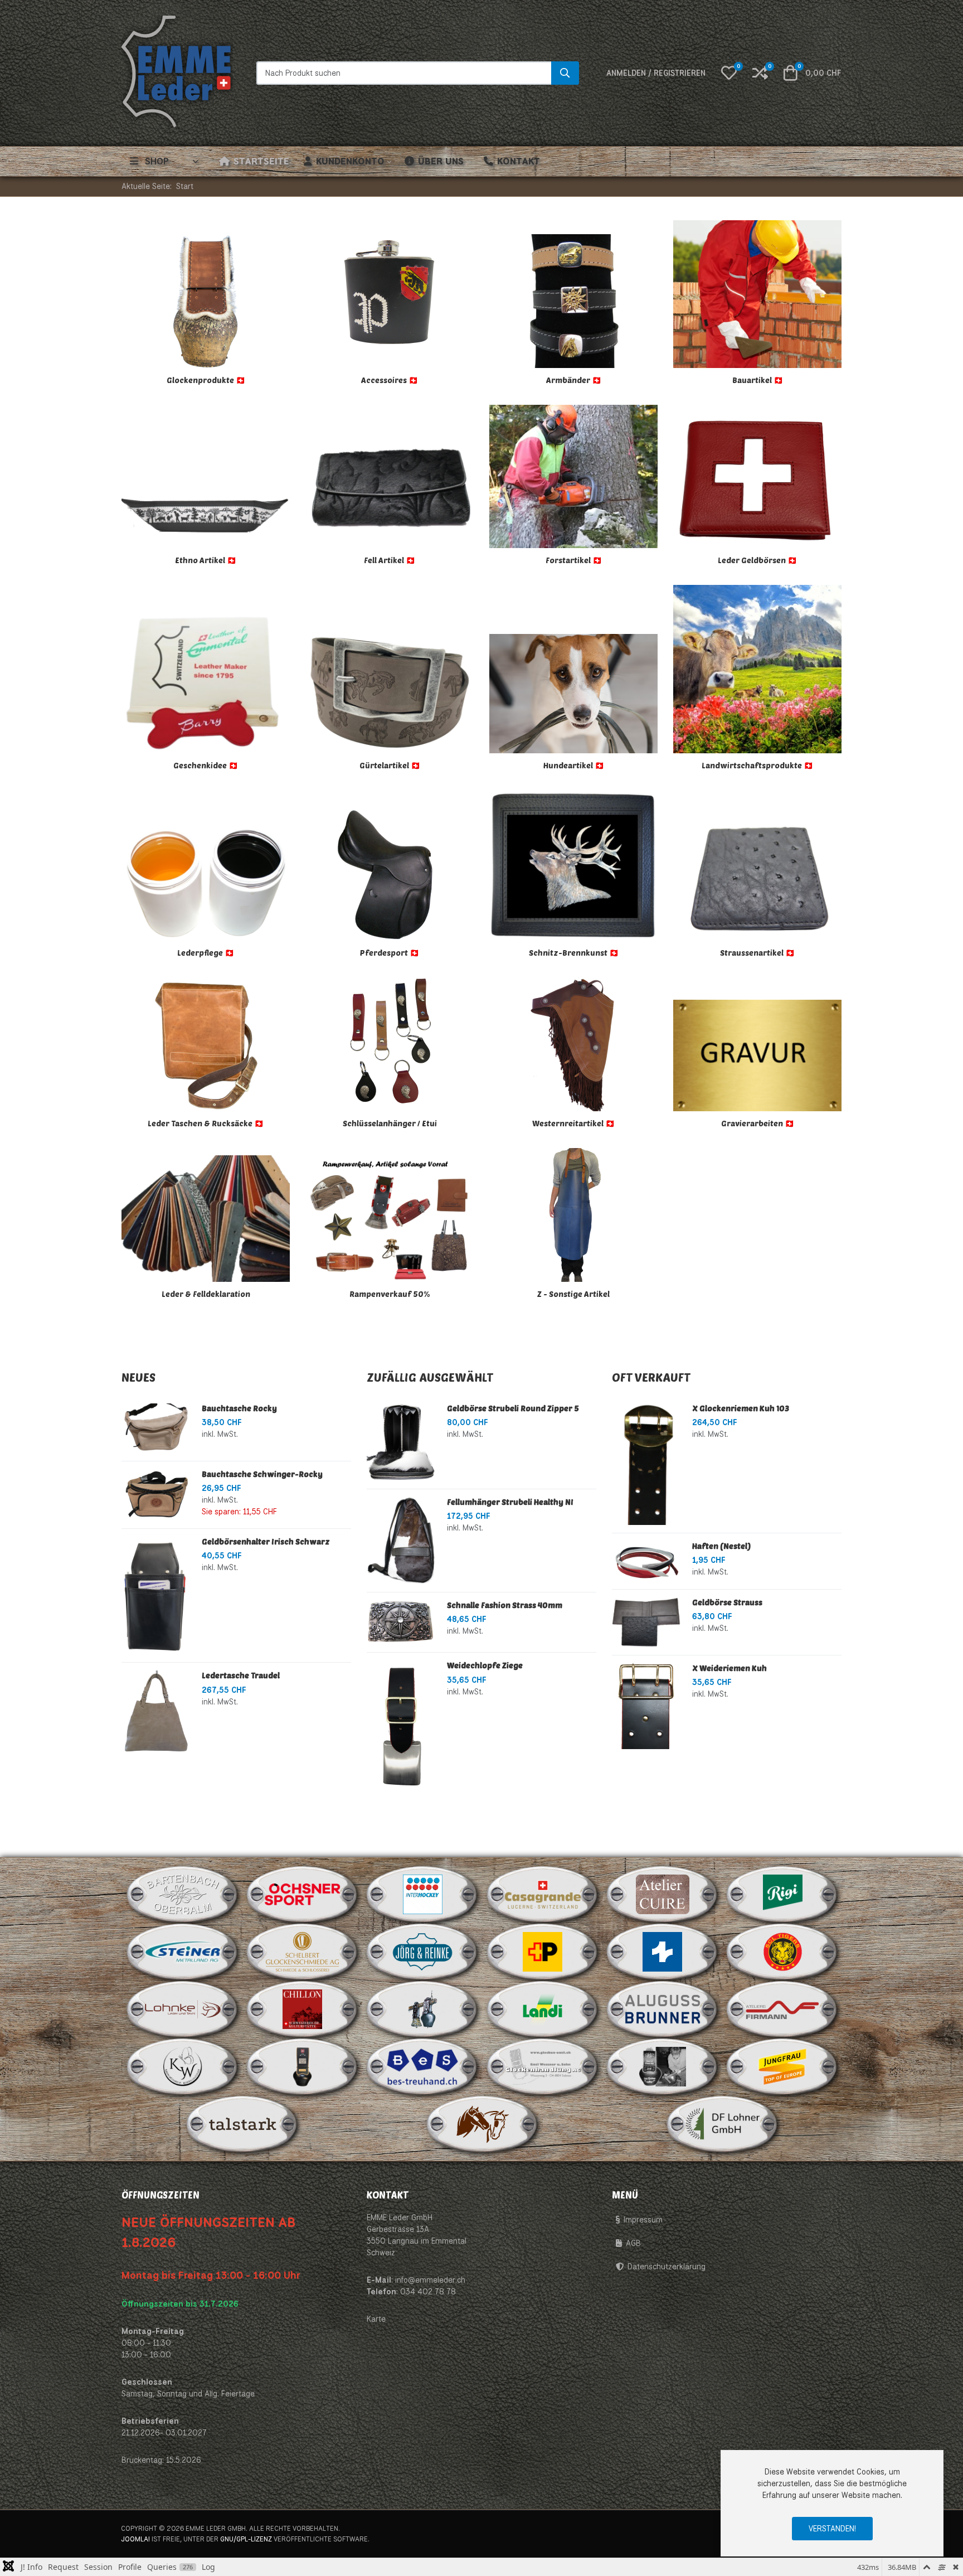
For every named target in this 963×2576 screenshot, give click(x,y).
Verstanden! (832, 2529)
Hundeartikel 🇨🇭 (574, 765)
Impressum (643, 2220)
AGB (633, 2243)
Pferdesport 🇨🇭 (390, 953)
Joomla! (135, 2539)
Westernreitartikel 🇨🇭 (573, 1123)
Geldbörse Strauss (727, 1602)
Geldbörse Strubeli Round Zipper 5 (513, 1408)
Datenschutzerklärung (667, 2267)
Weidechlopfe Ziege (485, 1665)
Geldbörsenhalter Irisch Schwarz (266, 1541)
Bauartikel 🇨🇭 (758, 380)
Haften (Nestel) (721, 1546)
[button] (729, 73)
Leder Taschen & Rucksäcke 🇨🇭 (206, 1123)
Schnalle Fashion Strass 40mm (505, 1605)
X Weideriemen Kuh (729, 1668)
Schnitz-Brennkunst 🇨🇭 (574, 953)
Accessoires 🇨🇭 (390, 380)
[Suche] (565, 73)
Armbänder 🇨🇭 (574, 380)
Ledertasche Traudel (241, 1675)
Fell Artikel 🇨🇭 (390, 560)
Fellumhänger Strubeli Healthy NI (510, 1502)
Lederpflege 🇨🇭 (206, 953)
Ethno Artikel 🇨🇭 (206, 560)
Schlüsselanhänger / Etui (390, 1123)
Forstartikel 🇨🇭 (574, 560)
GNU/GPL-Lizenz (246, 2539)
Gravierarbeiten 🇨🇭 (758, 1123)
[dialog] (832, 2503)
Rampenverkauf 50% (390, 1294)
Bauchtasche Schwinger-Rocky (262, 1474)
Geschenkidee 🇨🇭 (206, 765)
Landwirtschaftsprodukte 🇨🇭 (757, 765)
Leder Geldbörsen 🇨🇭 (757, 560)
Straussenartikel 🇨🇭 (757, 953)
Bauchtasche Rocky (239, 1408)
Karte (376, 2319)
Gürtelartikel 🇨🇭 (390, 765)
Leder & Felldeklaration (206, 1294)
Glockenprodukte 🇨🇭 (206, 380)
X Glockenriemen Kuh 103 (741, 1408)
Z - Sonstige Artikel (573, 1294)
